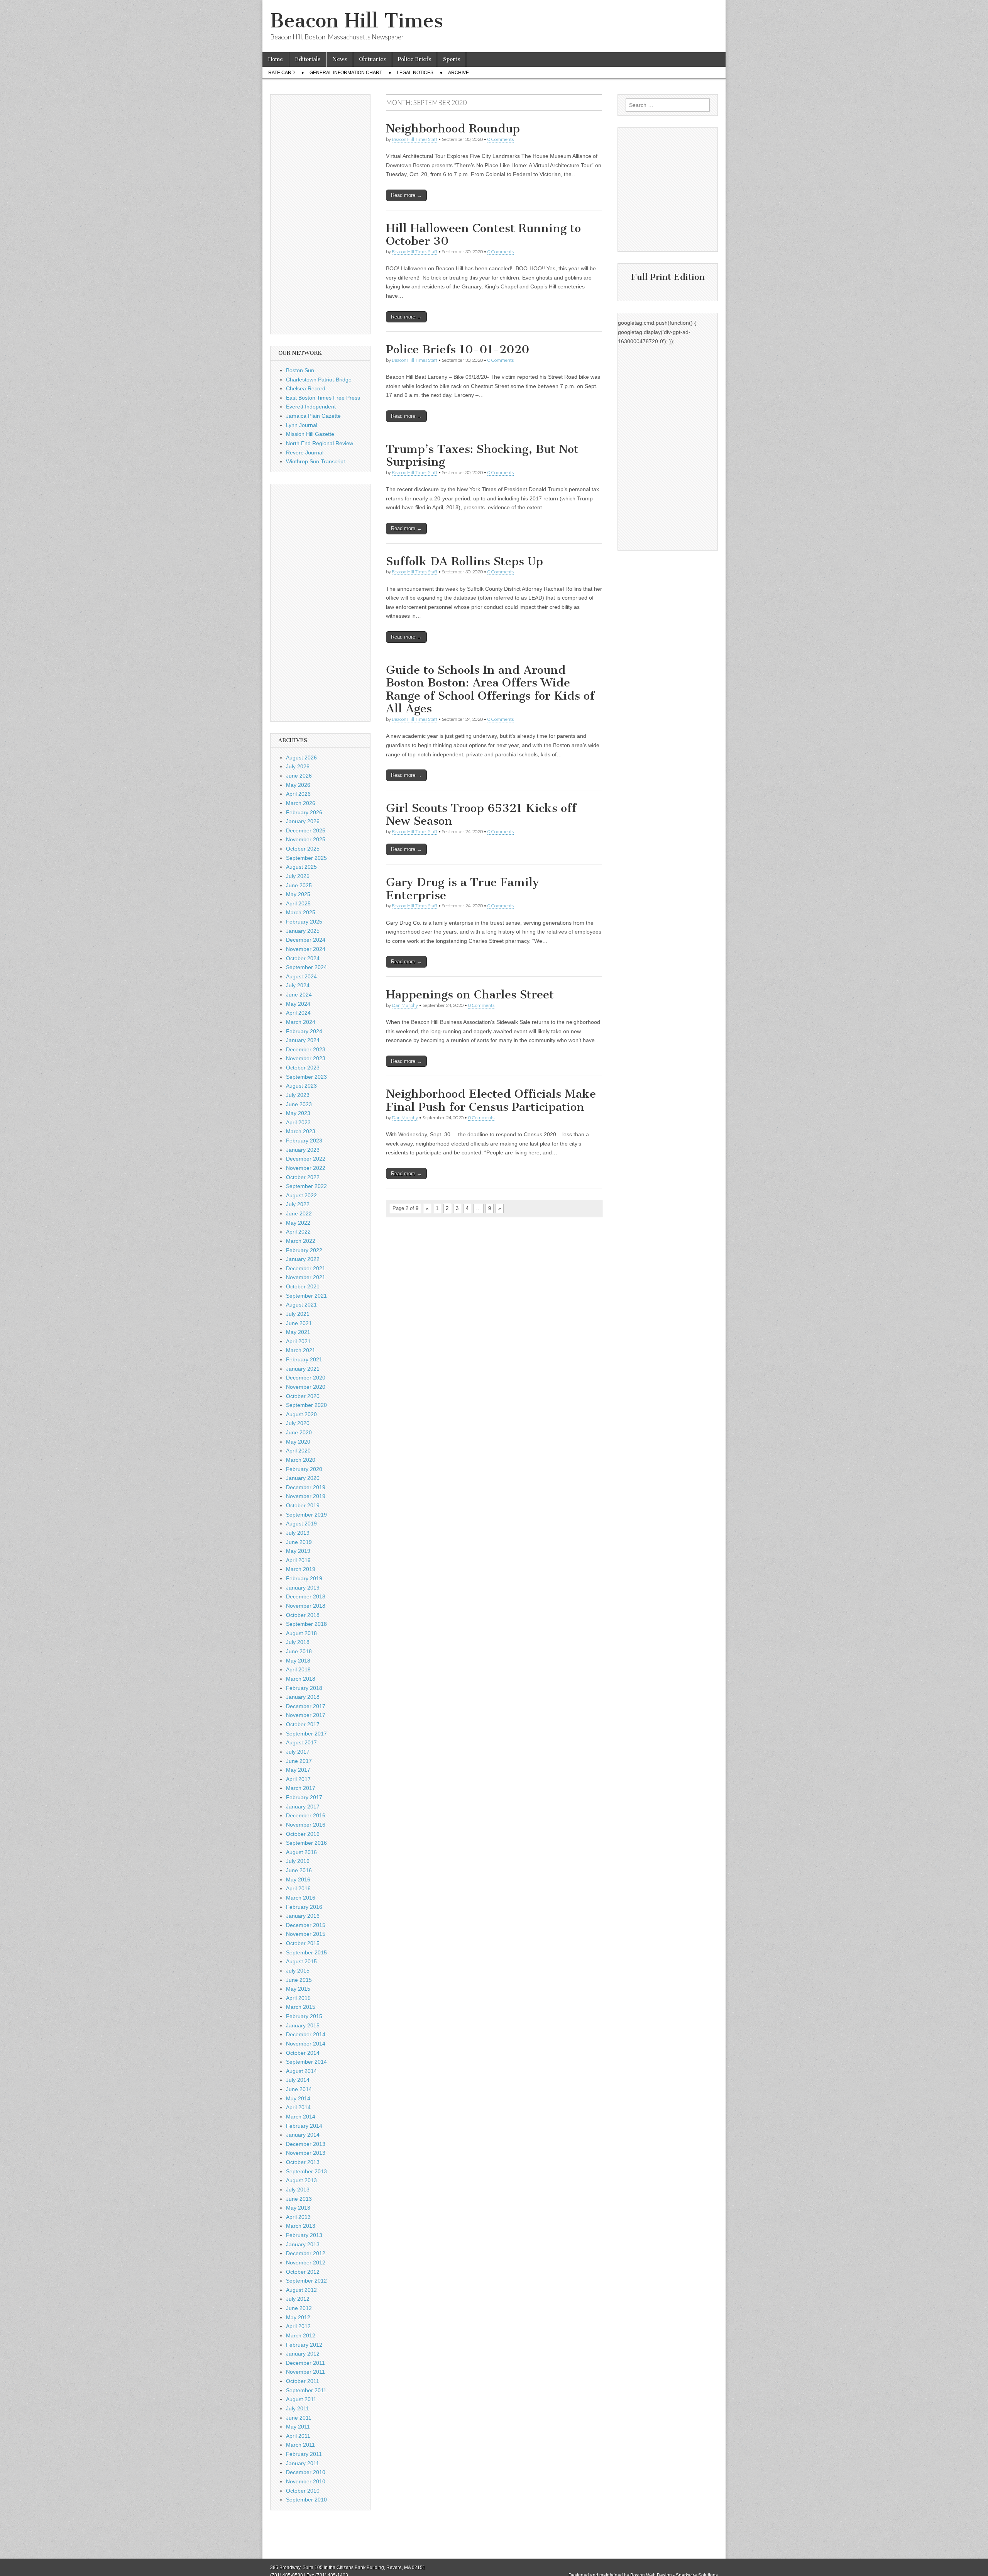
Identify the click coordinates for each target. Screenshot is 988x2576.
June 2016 (299, 1870)
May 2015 (298, 1989)
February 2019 (304, 1578)
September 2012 (306, 2281)
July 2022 (298, 1204)
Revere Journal (305, 452)
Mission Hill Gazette (310, 434)
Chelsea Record (306, 388)
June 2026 (299, 776)
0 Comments (501, 139)
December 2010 (306, 2472)
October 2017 (303, 1724)
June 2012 (299, 2308)
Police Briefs (414, 59)
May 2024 (298, 1004)
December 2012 (306, 2253)
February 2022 (304, 1250)
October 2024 (303, 958)
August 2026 (301, 758)
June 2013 (299, 2199)
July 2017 (298, 1752)
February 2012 (304, 2345)
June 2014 (299, 2089)
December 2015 (306, 1925)
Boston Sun (300, 370)
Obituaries (372, 59)
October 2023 (303, 1068)
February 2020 (304, 1469)
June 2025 (299, 885)
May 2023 (298, 1113)
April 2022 (298, 1232)
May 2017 (298, 1770)
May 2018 (298, 1661)
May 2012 (298, 2317)
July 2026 (298, 766)
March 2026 (301, 803)
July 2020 (298, 1423)
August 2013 (301, 2180)
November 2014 (306, 2044)
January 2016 (303, 1916)
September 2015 (306, 1952)
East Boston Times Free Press (323, 398)
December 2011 (305, 2363)
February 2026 (304, 812)
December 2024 (306, 940)
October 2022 (303, 1177)
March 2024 (301, 1022)
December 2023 (306, 1049)
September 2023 (306, 1077)
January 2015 (303, 2025)
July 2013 (298, 2190)
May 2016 (298, 1879)
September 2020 (306, 1405)
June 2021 (299, 1323)
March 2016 (301, 1898)
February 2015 (304, 2016)
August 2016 (301, 1852)
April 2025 (298, 903)
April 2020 (298, 1451)
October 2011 (303, 2381)
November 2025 (306, 839)
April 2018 (298, 1669)
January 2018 (303, 1697)
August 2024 (301, 976)
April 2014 (298, 2107)
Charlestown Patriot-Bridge (319, 380)
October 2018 (303, 1615)
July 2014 (298, 2080)
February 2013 (304, 2235)
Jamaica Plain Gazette (313, 416)
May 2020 (298, 1442)
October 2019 (303, 1505)
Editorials (308, 59)
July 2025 (298, 876)
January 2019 (303, 1588)
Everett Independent (311, 407)
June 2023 (299, 1104)
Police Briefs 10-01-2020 (458, 349)
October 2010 (303, 2491)
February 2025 (304, 922)
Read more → (406, 195)
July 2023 (298, 1095)
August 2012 (301, 2290)
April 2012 (298, 2326)
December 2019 (306, 1487)
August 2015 (301, 1961)
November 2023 (306, 1058)
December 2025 (306, 830)
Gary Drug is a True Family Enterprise (463, 889)
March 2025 (301, 912)
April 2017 (298, 1779)
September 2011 (306, 2390)
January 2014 (303, 2135)
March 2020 (301, 1460)
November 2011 (305, 2372)
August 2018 (301, 1633)
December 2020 (306, 1378)
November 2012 (306, 2262)
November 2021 (306, 1277)
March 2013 (301, 2226)
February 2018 (304, 1688)
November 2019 (306, 1496)
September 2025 (306, 858)
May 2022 (298, 1223)
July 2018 (298, 1642)
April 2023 (298, 1122)
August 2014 (301, 2071)
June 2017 (299, 1761)
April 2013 (298, 2217)
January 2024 (303, 1040)
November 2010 (306, 2481)
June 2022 (299, 1213)
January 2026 (303, 821)
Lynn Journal (302, 425)
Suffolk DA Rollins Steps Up (464, 561)
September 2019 (306, 1515)
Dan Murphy (405, 1005)
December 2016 (306, 1815)
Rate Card (282, 73)
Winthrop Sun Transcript (316, 461)
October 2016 (303, 1834)
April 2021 (298, 1341)
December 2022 (306, 1159)
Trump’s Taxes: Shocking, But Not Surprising (482, 456)
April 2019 (298, 1560)
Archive (458, 73)
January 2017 (303, 1807)
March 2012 (301, 2335)
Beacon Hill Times (357, 21)
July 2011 (298, 2408)
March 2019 (301, 1569)
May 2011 (298, 2427)
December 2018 (306, 1596)
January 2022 (303, 1259)
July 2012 (298, 2299)
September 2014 (306, 2062)
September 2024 (306, 967)
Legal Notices (415, 73)
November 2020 (306, 1387)
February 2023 (304, 1141)
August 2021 (301, 1305)
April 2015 (298, 1998)
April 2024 (298, 1013)
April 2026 (298, 794)
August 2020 (301, 1414)
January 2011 (303, 2463)
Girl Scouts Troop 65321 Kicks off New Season (481, 815)
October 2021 (303, 1286)
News (340, 59)
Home (276, 59)
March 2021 (301, 1350)
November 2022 (306, 1168)
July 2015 (298, 1971)
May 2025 (298, 894)
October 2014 (303, 2053)
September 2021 (306, 1296)
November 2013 (306, 2153)
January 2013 (303, 2244)
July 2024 (298, 985)
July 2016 (298, 1861)
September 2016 (306, 1843)
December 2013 (306, 2144)
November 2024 (306, 949)
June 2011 (299, 2418)
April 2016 (298, 1888)
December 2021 (306, 1268)
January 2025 (303, 931)
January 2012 (303, 2354)
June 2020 (299, 1432)
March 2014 (301, 2117)
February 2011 (304, 2454)
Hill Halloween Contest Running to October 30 (483, 235)
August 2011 (301, 2399)
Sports (452, 59)
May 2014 (298, 2098)
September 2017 (306, 1734)
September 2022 (306, 1186)
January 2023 (303, 1150)
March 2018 (301, 1679)
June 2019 (299, 1542)
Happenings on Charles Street (470, 995)
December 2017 (306, 1706)
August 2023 (301, 1086)
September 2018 (306, 1624)
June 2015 (299, 1980)
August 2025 (301, 867)
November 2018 (306, 1606)
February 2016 (304, 1907)
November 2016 (306, 1825)
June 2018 (299, 1651)
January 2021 (303, 1369)
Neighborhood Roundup (453, 129)
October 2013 (303, 2162)
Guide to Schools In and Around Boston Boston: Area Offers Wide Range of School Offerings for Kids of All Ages (490, 689)
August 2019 (301, 1524)
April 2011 (298, 2436)
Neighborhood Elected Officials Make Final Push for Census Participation (491, 1100)
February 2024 (304, 1031)
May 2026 (298, 785)
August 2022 (301, 1195)
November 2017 (306, 1715)
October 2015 (303, 1943)
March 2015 (301, 2007)
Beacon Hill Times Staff (414, 139)
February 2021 (304, 1359)
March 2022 (301, 1241)
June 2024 (299, 995)
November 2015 (306, 1934)
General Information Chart (346, 73)
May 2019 (298, 1551)
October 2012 (303, 2272)
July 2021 (298, 1314)
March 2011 (300, 2445)
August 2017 (301, 1742)
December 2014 (306, 2034)
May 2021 (298, 1332)
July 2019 (298, 1533)
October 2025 (303, 849)
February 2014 (304, 2126)
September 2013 (306, 2171)
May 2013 (298, 2208)
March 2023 (301, 1131)
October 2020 (303, 1396)
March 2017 (301, 1788)
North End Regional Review (320, 443)
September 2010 (306, 2500)
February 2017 (304, 1797)
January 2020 (303, 1478)
